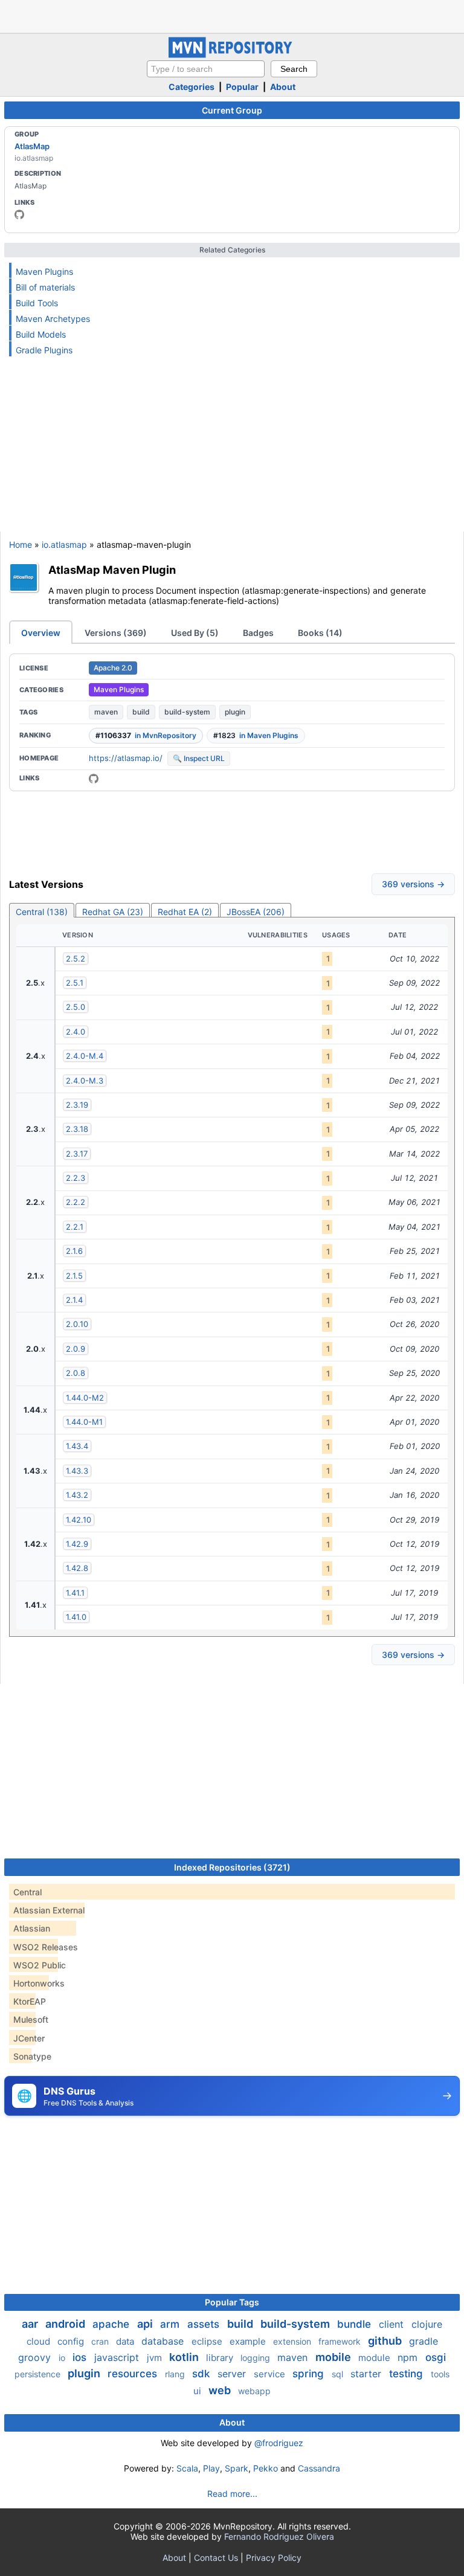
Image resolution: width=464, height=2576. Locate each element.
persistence (39, 2374)
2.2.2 (76, 1202)
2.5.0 (76, 1007)
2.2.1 (75, 1227)
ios (81, 2357)
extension (293, 2341)
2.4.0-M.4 (85, 1056)
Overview (41, 633)
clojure (427, 2324)
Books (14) (320, 633)
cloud (40, 2341)
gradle (424, 2341)
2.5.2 (76, 959)
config (72, 2341)
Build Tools (37, 303)
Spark (237, 2468)
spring (310, 2374)
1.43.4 (77, 1446)
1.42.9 (77, 1544)
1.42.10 (79, 1520)
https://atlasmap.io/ (126, 758)
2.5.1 (75, 983)
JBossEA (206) (256, 912)
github (386, 2341)
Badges (258, 633)
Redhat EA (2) (185, 912)
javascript (118, 2357)
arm (171, 2324)
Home (21, 544)
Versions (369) (116, 633)
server (233, 2374)
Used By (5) (195, 633)
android (66, 2324)
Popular (242, 87)
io (63, 2358)
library (221, 2358)
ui (198, 2391)
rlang (176, 2374)
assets (205, 2324)
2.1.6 (74, 1251)
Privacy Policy (274, 2558)
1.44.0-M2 (85, 1398)
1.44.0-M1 (84, 1422)
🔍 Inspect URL (199, 758)
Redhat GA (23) (113, 912)
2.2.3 (76, 1178)
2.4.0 (76, 1032)
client (393, 2324)
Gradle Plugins (44, 350)
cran (101, 2341)
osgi (436, 2357)
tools (440, 2374)
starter (367, 2374)
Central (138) (42, 912)
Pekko (266, 2468)
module (375, 2358)
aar (31, 2324)
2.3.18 (77, 1129)
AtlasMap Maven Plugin (112, 570)
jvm (156, 2358)
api (146, 2324)
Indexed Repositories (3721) (232, 1867)
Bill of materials (45, 287)
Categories (192, 87)
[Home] (232, 55)
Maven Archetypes (53, 319)
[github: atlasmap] (19, 214)
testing (408, 2374)
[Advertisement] (232, 15)
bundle (356, 2324)
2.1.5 (74, 1276)
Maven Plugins (44, 271)
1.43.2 (77, 1495)
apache (112, 2324)
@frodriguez (279, 2443)
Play (211, 2468)
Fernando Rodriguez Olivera (279, 2536)
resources (134, 2374)
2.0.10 (77, 1324)
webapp (254, 2391)
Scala (187, 2468)
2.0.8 (76, 1373)
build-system (187, 712)
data (126, 2341)
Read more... (232, 2494)
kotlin (185, 2357)
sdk (202, 2374)
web (221, 2390)
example (249, 2341)
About (283, 87)
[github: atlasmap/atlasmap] (94, 779)
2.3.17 (77, 1154)
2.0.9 (76, 1349)
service (271, 2374)
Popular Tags (232, 2302)
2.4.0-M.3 (85, 1081)
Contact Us (216, 2558)
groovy (36, 2357)
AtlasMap (32, 146)
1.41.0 (76, 1617)
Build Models (41, 334)
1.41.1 (75, 1593)
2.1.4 (74, 1300)
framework (341, 2341)
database (164, 2341)
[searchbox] (206, 69)
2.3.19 (77, 1105)
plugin (235, 712)
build (141, 712)
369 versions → (413, 884)
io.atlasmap (64, 544)
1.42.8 (77, 1568)
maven (106, 712)
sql (339, 2374)
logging (256, 2358)
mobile (334, 2357)
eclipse (208, 2341)
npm (409, 2357)
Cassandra (319, 2468)
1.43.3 (77, 1471)
